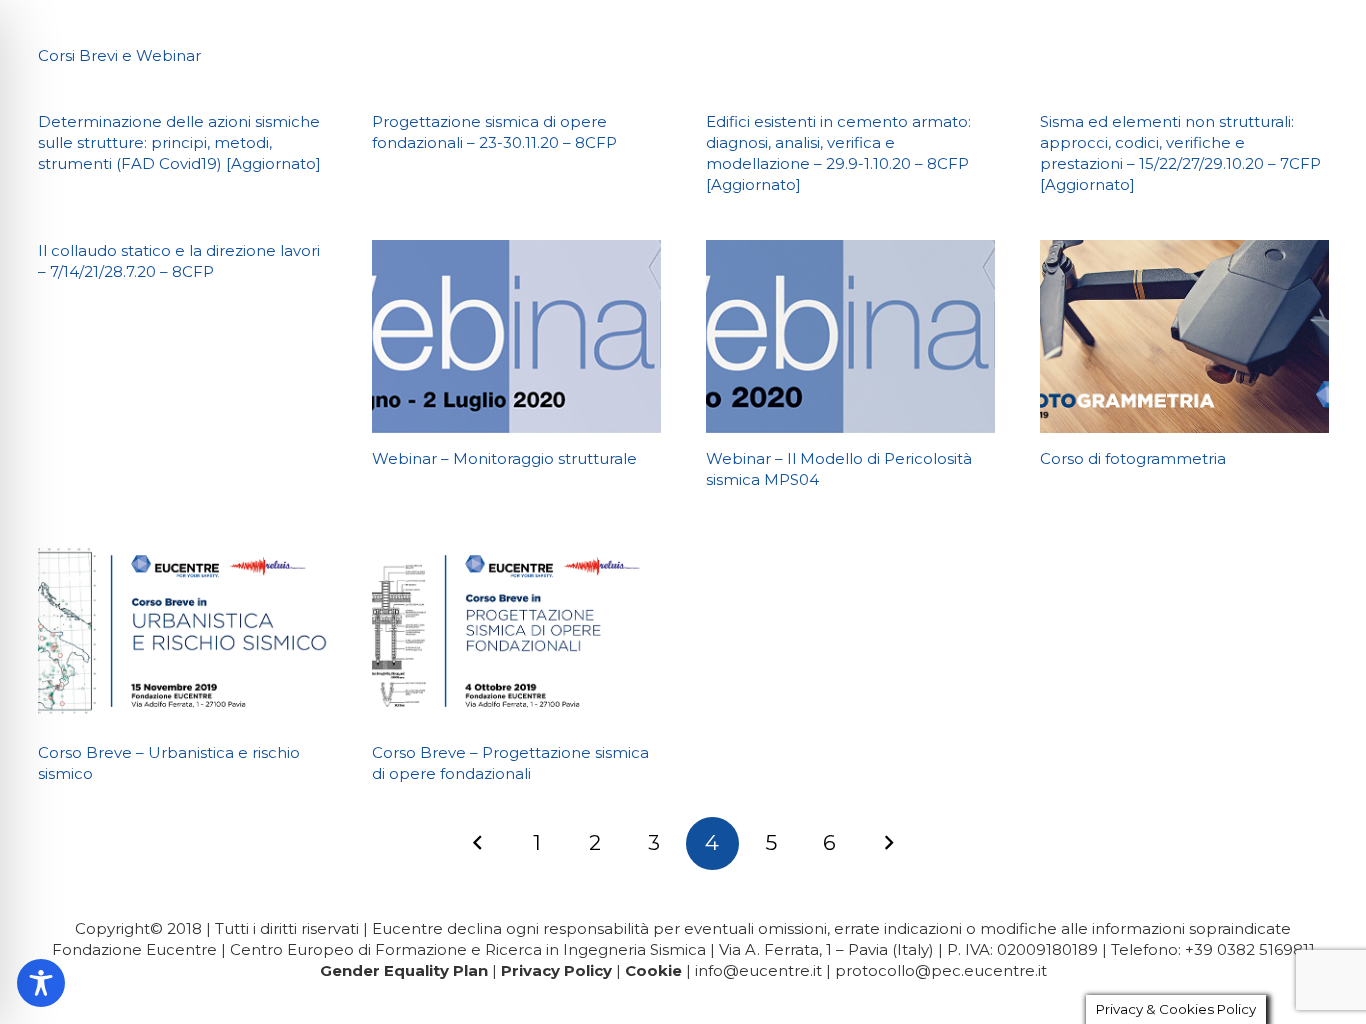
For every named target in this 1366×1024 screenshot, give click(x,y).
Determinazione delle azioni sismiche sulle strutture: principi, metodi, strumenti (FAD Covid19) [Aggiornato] (179, 142)
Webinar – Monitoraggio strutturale (504, 458)
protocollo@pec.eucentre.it (941, 970)
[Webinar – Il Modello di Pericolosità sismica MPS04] (850, 336)
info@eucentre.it (758, 970)
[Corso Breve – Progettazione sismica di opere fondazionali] (516, 631)
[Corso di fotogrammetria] (1184, 336)
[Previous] (478, 843)
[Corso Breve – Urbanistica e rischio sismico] (182, 631)
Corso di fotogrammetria (1133, 458)
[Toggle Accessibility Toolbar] (41, 983)
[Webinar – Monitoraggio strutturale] (516, 336)
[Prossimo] (888, 843)
